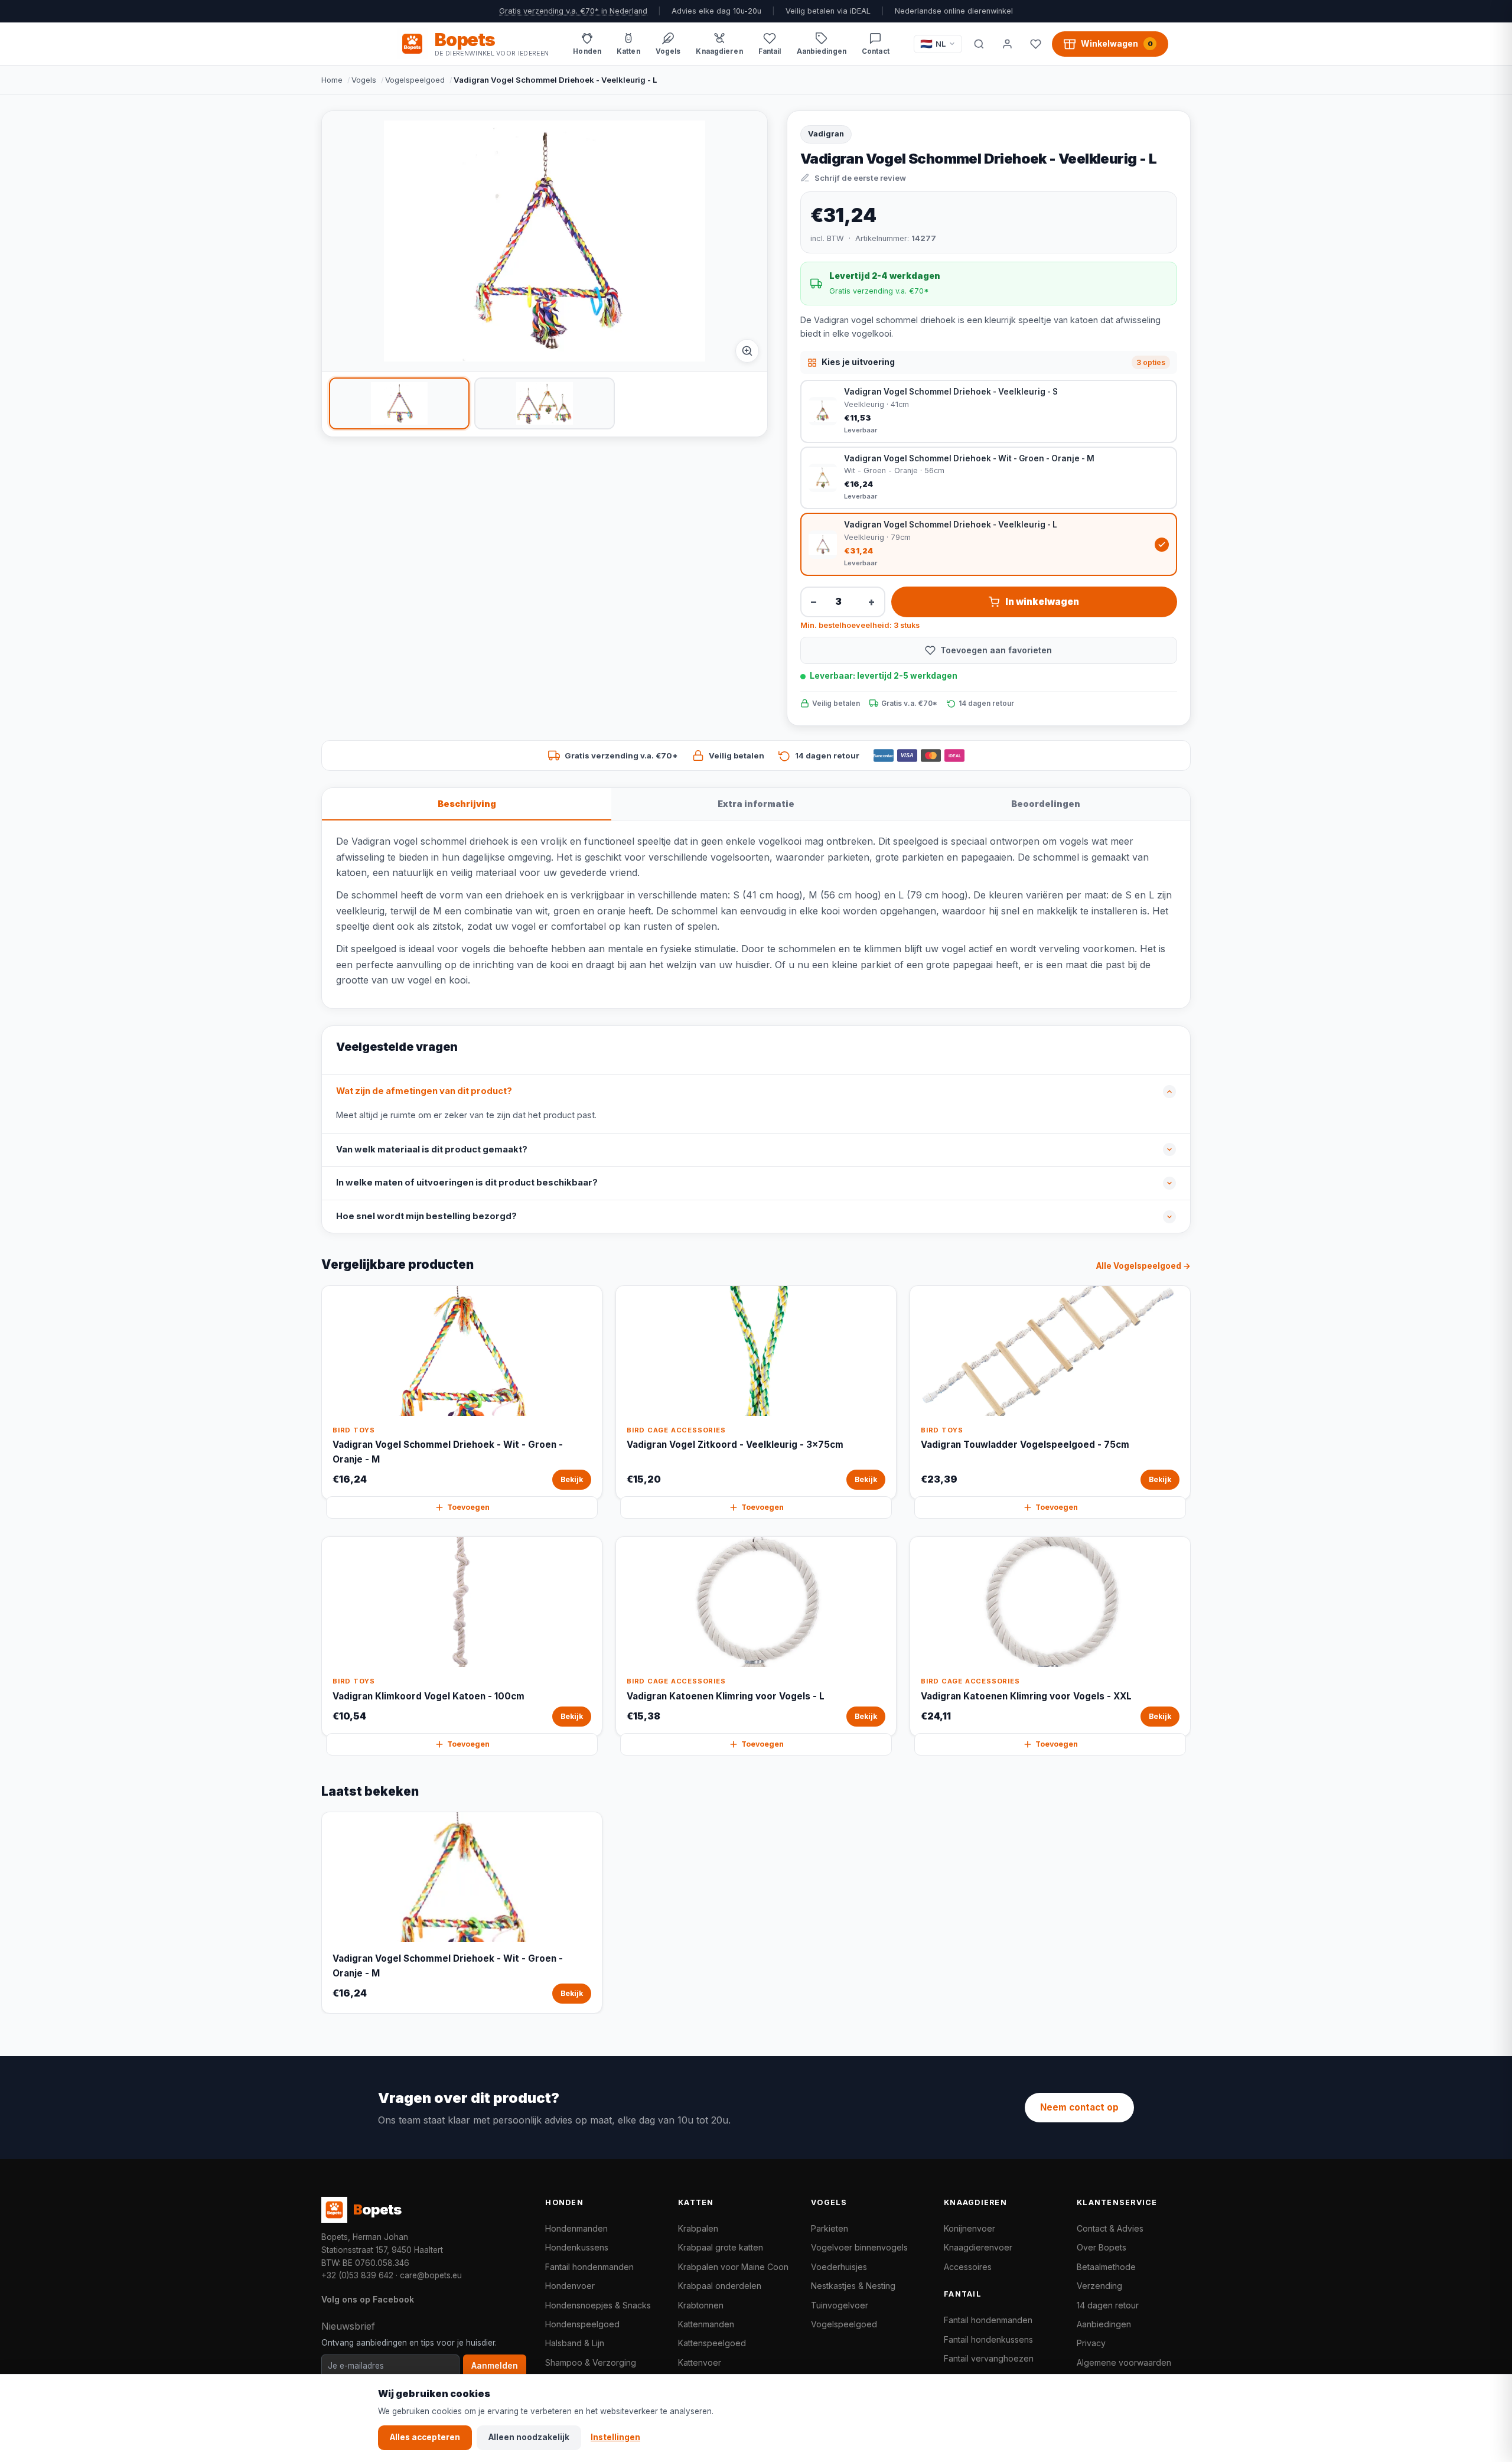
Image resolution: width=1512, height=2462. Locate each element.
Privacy (1091, 2343)
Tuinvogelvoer (840, 2305)
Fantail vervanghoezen (989, 2358)
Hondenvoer (570, 2286)
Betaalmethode (1106, 2267)
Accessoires (968, 2267)
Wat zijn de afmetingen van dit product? (424, 1091)
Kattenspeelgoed (712, 2343)
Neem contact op (1079, 2107)
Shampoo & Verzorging (591, 2362)
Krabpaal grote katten (721, 2247)
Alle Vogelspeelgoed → (1143, 1266)
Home (332, 80)
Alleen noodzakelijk (529, 2437)
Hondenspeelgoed (582, 2324)
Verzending (1099, 2286)
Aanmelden (495, 2366)
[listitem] (399, 403)
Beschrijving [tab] (467, 804)
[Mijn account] (1007, 44)
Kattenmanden (706, 2324)
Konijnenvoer (970, 2228)
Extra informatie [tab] (756, 804)
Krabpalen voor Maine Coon (733, 2267)
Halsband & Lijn (575, 2343)
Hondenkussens (577, 2247)
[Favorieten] (1035, 44)
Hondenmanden (576, 2228)
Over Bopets (1102, 2247)
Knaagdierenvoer (978, 2247)
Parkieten (830, 2228)
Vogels (364, 80)
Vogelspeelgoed (415, 80)
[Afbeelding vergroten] (747, 351)
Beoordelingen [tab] (1046, 804)
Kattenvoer (700, 2362)
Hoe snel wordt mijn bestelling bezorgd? (426, 1216)
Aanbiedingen (1104, 2324)
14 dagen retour (1108, 2305)
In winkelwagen (1042, 602)
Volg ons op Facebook (368, 2299)
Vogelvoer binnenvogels (859, 2247)
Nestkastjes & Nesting (853, 2286)
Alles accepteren (425, 2437)
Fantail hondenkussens (988, 2339)
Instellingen (615, 2437)
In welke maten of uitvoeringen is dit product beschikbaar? (467, 1183)
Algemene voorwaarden (1124, 2362)
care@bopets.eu (431, 2275)
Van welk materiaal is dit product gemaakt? (432, 1149)
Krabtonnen (701, 2305)
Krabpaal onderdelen (720, 2286)
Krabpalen (698, 2228)
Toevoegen (468, 1507)
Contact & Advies (1110, 2228)
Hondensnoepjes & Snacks (598, 2305)
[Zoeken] (979, 44)
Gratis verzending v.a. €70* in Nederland (573, 11)
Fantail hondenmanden (589, 2267)
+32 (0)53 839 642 (357, 2275)
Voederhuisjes (839, 2267)
